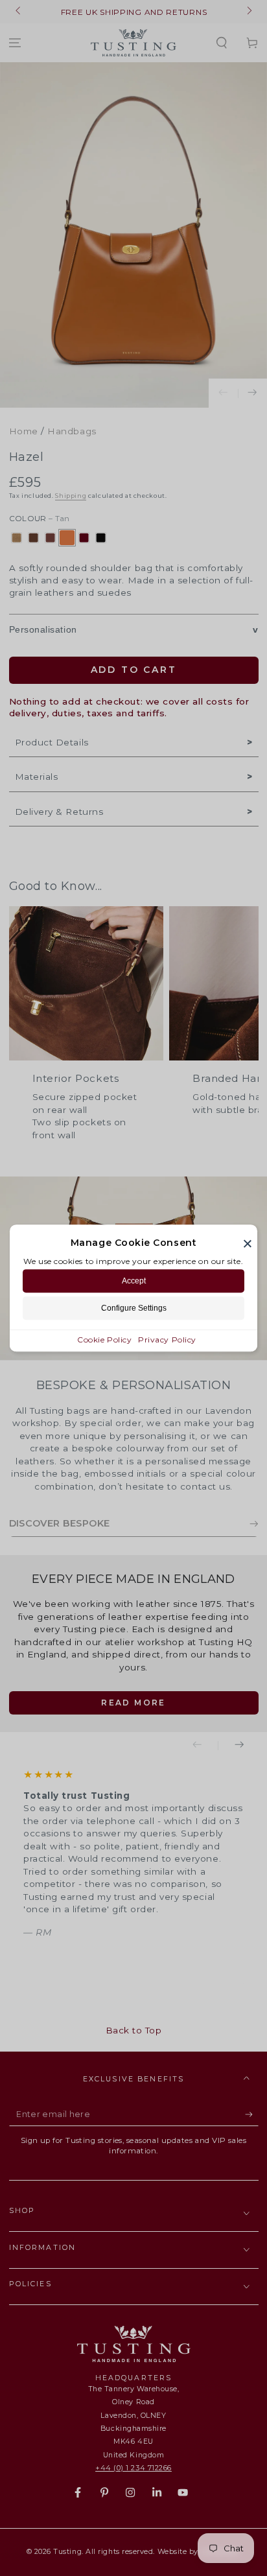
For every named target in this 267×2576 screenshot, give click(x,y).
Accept (134, 1281)
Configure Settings (134, 1308)
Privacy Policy (167, 1340)
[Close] (248, 1243)
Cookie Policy (104, 1340)
